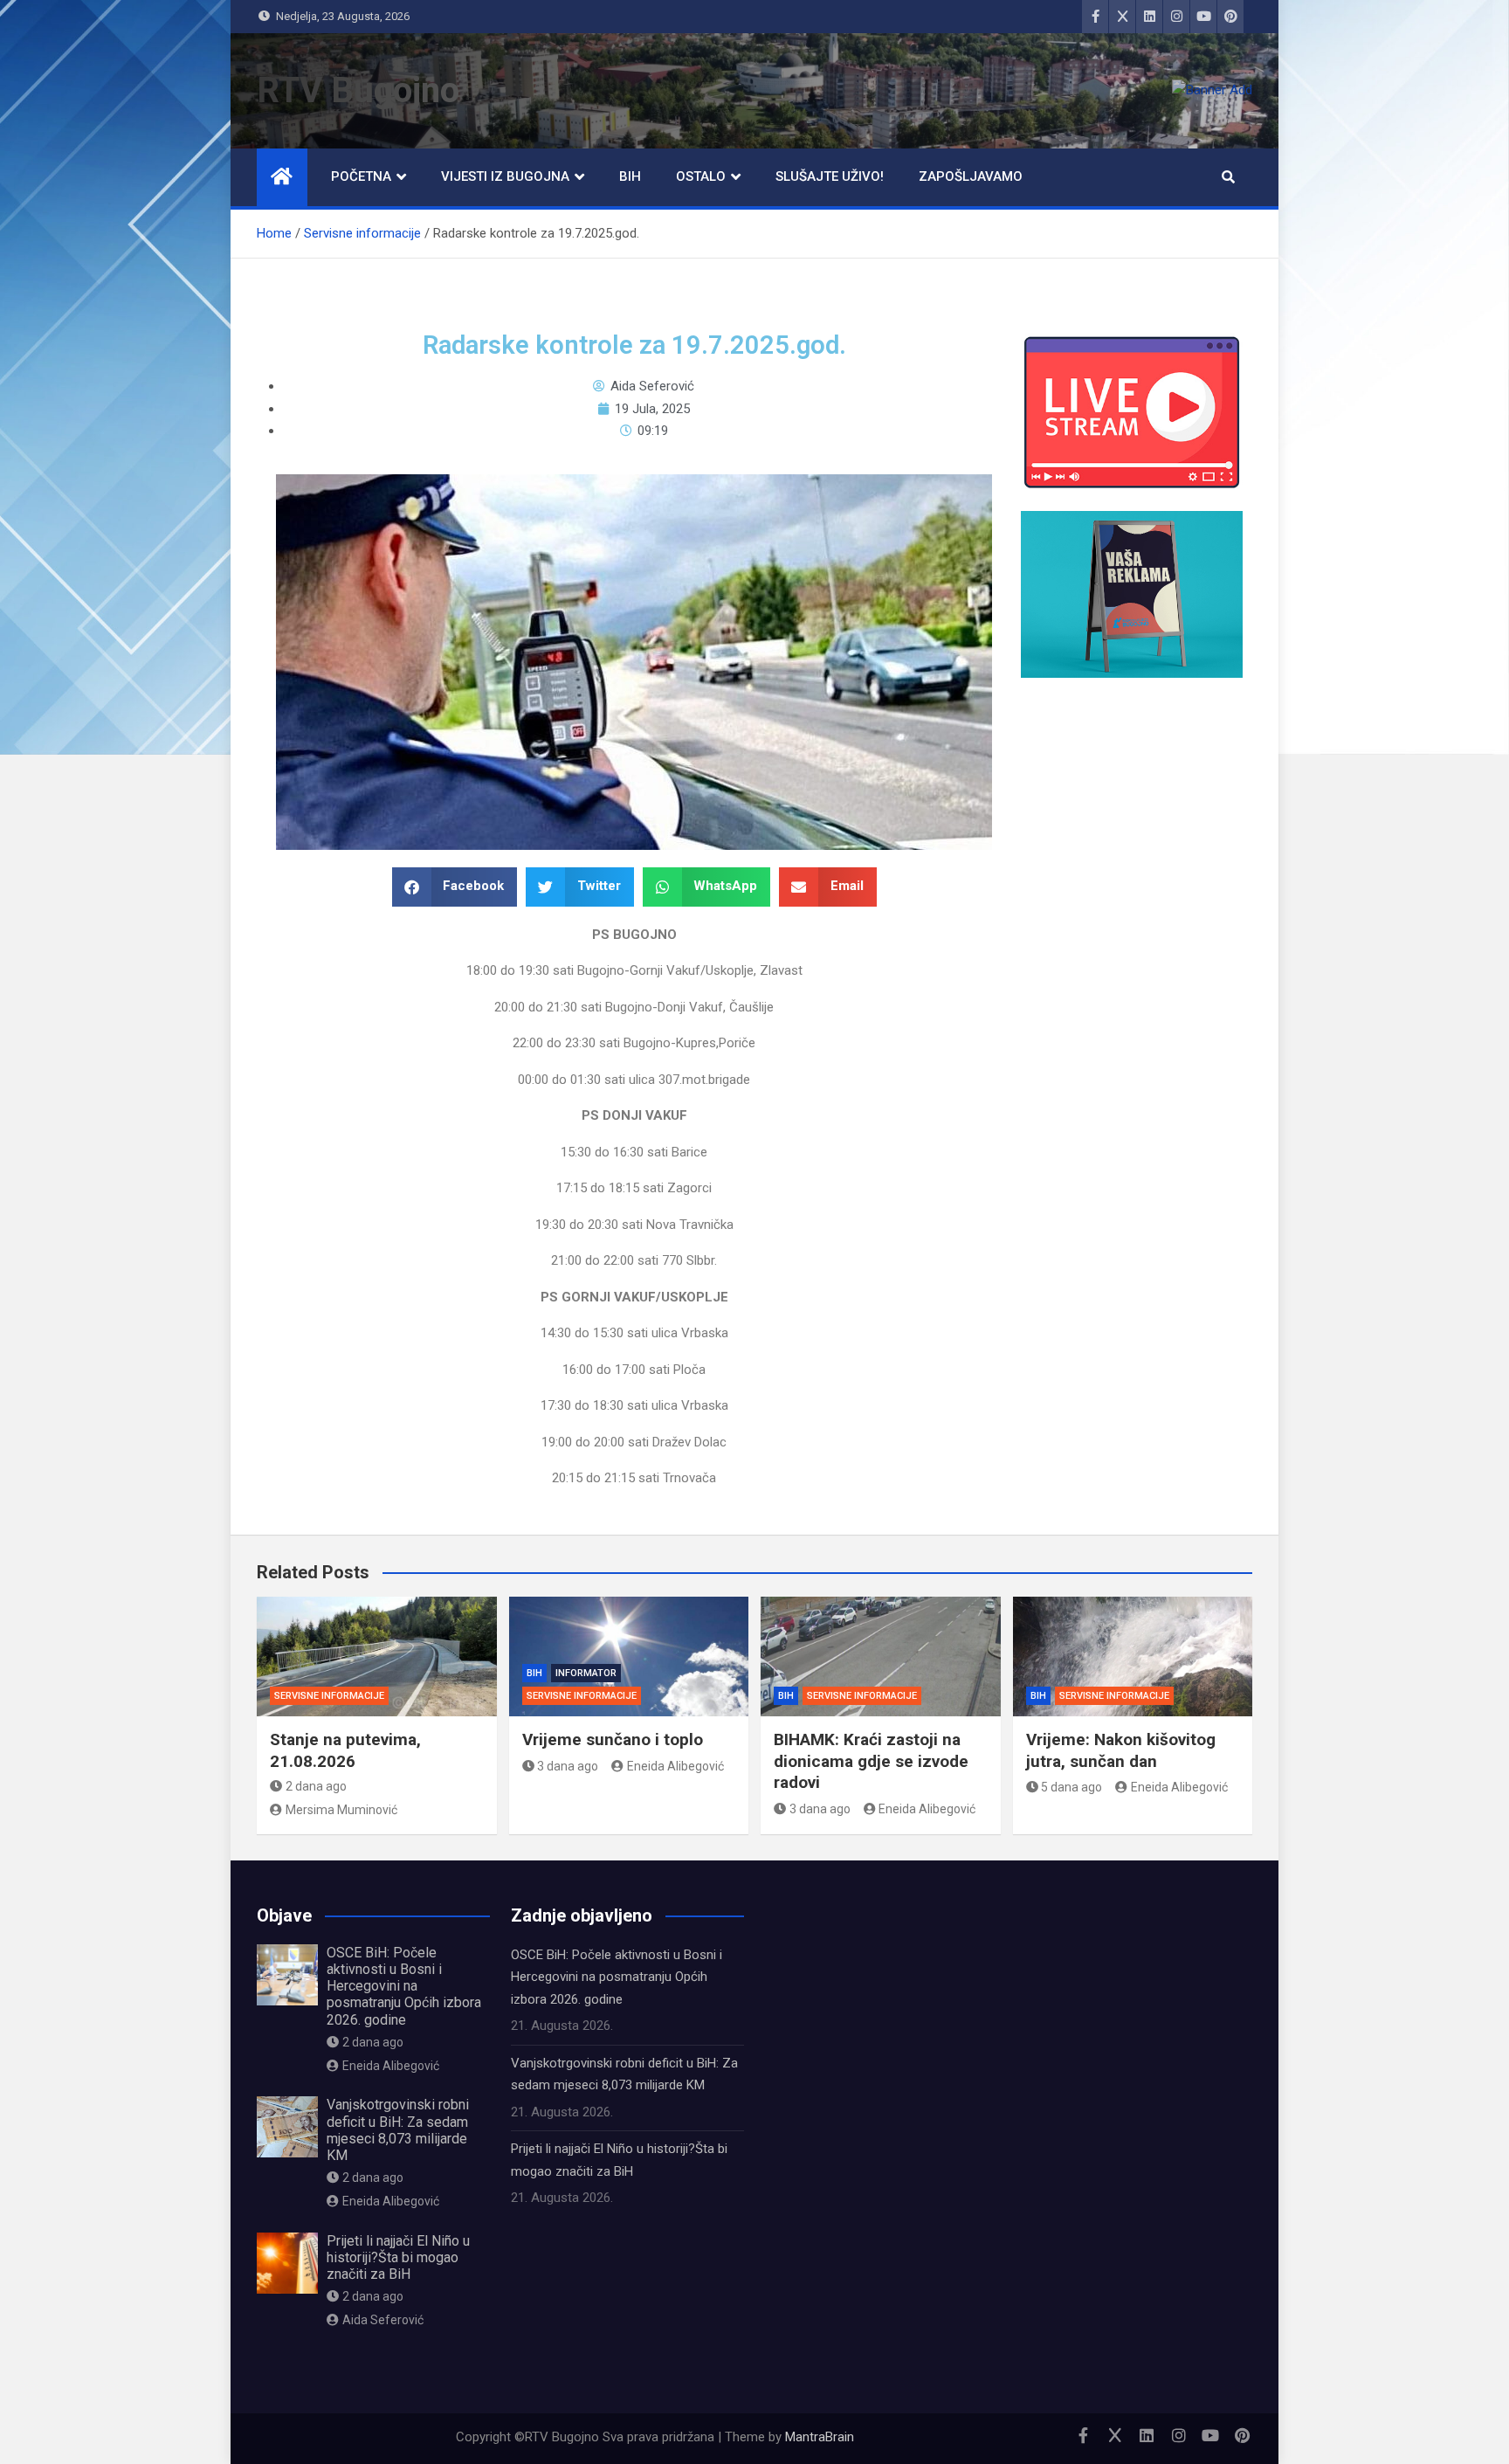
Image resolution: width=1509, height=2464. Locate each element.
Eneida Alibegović (675, 1766)
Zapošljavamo (971, 176)
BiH (630, 176)
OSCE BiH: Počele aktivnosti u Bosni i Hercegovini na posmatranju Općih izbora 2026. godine (404, 1986)
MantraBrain (820, 2437)
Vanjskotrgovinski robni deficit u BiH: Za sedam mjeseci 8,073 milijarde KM (398, 2130)
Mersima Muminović (341, 1810)
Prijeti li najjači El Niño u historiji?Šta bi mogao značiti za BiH (398, 2257)
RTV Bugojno (358, 90)
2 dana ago (316, 1786)
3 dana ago (568, 1766)
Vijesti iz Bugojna (505, 176)
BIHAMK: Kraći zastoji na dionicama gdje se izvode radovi (871, 1761)
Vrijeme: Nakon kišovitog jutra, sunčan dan (1121, 1750)
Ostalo (701, 176)
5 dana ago (1071, 1787)
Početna (361, 176)
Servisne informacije (329, 1696)
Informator (586, 1673)
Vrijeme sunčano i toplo (613, 1739)
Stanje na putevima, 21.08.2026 (345, 1750)
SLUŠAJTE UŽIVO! (830, 176)
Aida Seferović (383, 2320)
